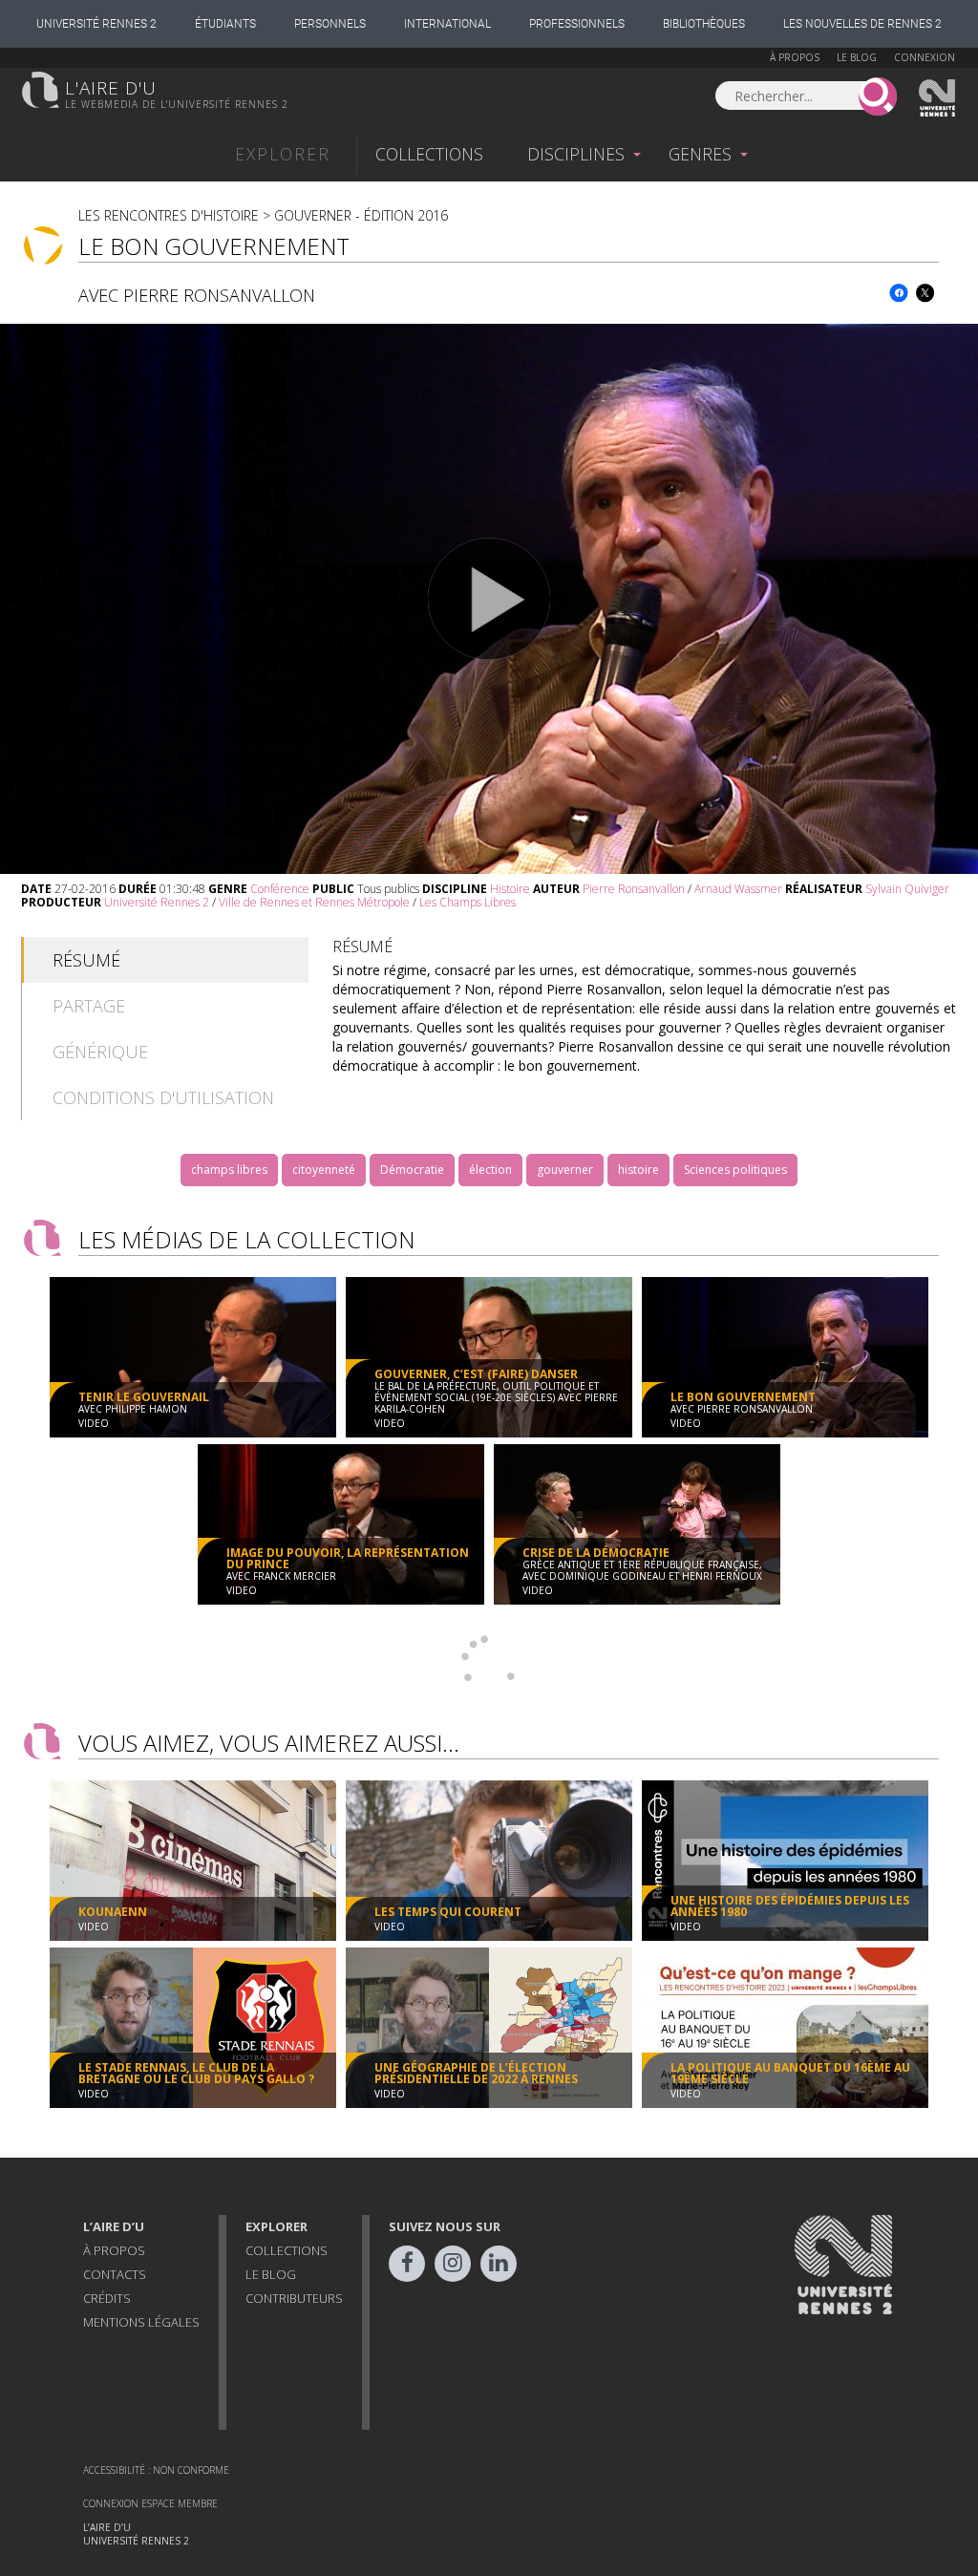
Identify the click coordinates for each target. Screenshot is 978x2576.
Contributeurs (294, 2298)
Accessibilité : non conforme (156, 2470)
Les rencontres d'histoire (169, 215)
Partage (89, 1006)
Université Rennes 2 (96, 24)
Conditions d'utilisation (163, 1097)
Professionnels (577, 24)
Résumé (86, 960)
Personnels (330, 24)
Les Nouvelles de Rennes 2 (862, 24)
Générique (100, 1052)
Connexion (925, 57)
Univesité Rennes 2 (938, 98)
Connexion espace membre (150, 2503)
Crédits (107, 2298)
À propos (795, 57)
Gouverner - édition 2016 (361, 215)
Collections (429, 154)
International (447, 24)
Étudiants (225, 24)
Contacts (115, 2274)
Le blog (857, 57)
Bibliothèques (704, 24)
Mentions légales (141, 2322)
